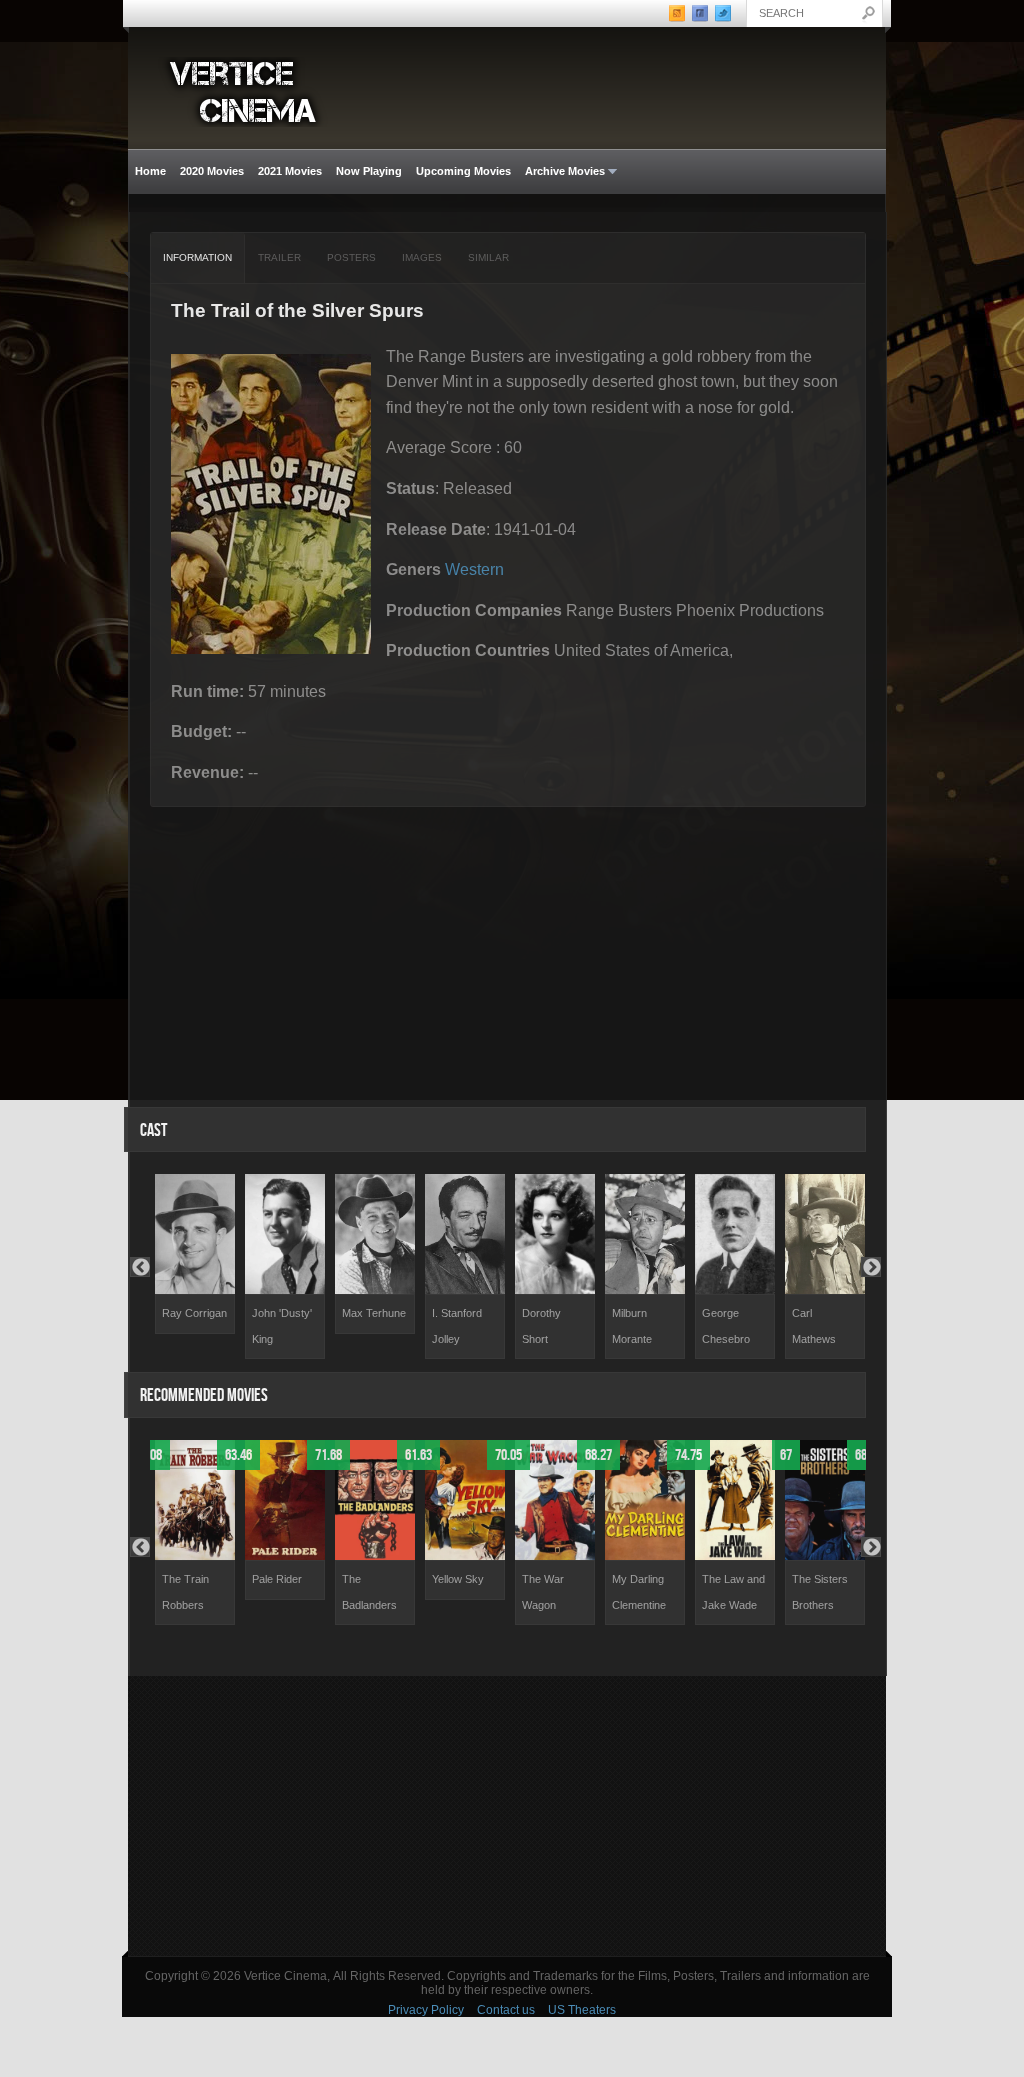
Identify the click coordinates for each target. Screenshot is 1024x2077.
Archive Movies (561, 171)
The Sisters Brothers (820, 1592)
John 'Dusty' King (282, 1326)
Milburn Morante (632, 1326)
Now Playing (369, 171)
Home (150, 171)
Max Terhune (374, 1313)
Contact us (506, 2010)
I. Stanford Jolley (457, 1326)
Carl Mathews (814, 1326)
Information (197, 257)
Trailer (279, 257)
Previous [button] (140, 1267)
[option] (195, 1254)
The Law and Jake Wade (733, 1592)
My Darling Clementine (639, 1592)
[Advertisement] (507, 1816)
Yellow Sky (458, 1579)
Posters (351, 257)
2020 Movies (212, 171)
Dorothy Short (541, 1326)
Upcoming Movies (463, 171)
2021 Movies (290, 171)
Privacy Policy (426, 2010)
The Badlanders (369, 1592)
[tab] (198, 258)
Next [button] (871, 1267)
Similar (488, 257)
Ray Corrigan (194, 1313)
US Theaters (582, 2010)
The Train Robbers (185, 1592)
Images (422, 257)
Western (474, 569)
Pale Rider (277, 1579)
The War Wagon (543, 1592)
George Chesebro (726, 1326)
